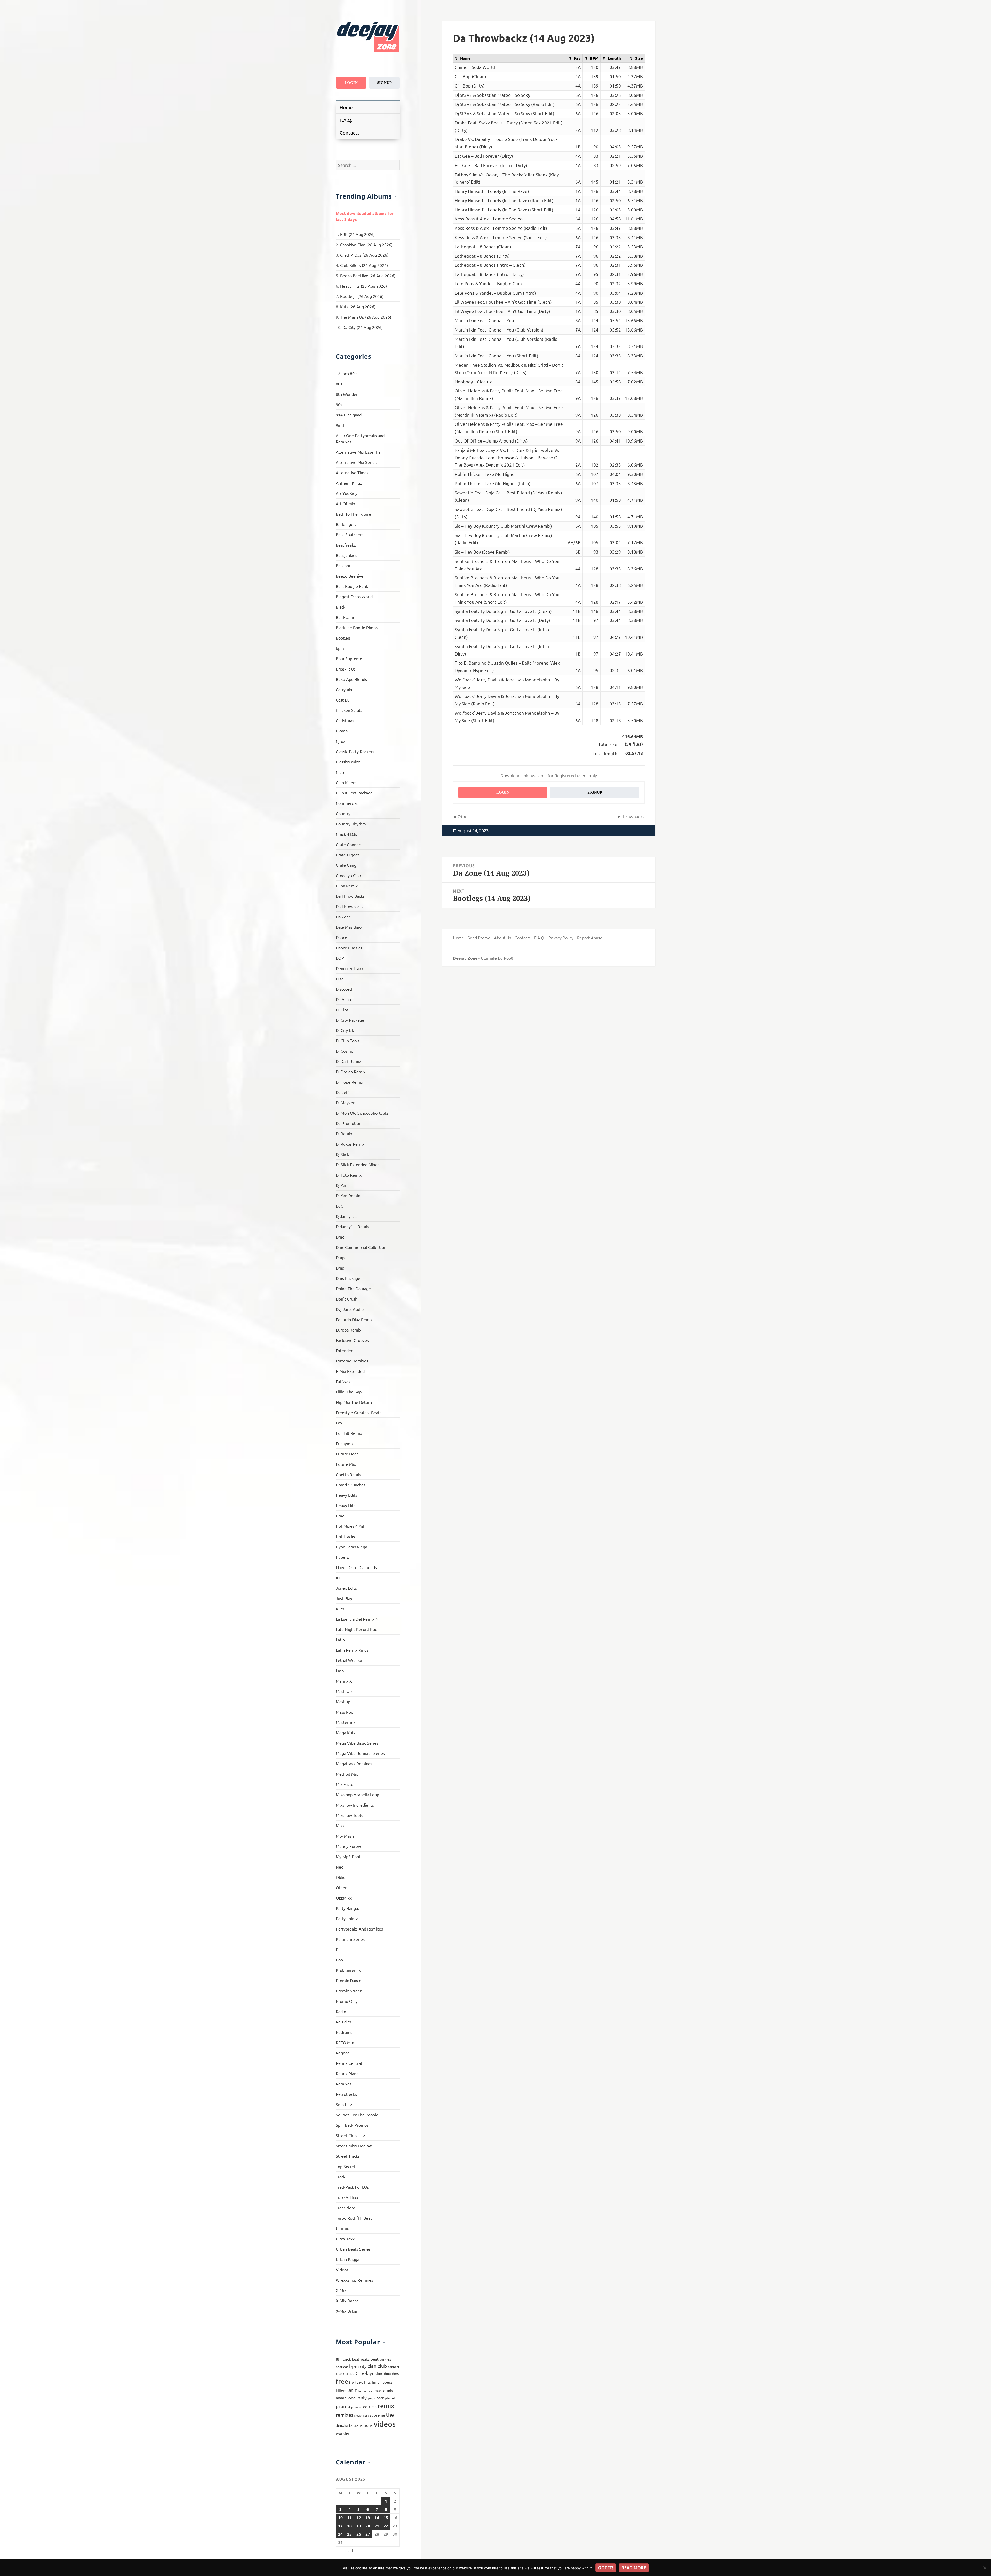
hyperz (386, 2382)
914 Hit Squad (349, 415)
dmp (387, 2373)
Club (340, 772)
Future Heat (347, 1454)
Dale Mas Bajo (349, 927)
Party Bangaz (348, 1908)
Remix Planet (348, 2073)
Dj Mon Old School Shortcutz (362, 1113)
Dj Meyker (345, 1102)
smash (358, 2415)
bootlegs (342, 2367)
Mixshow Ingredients (355, 1805)
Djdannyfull (346, 1216)
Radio (341, 2011)
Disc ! (341, 979)
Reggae (343, 2053)
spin (366, 2415)
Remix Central (349, 2063)
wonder (343, 2433)
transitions (363, 2425)
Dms (340, 1268)
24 (340, 2534)
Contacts (350, 132)
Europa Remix (349, 1330)
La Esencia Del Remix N (357, 1619)
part (380, 2398)
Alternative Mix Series (356, 462)
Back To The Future (353, 514)
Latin (340, 1640)
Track (341, 2177)
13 (368, 2518)
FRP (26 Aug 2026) (357, 234)
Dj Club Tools (348, 1041)
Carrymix (344, 689)
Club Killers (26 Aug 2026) (364, 265)
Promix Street (349, 1991)
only (362, 2397)
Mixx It (342, 1825)
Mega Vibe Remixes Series (360, 1753)
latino (362, 2391)
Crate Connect (349, 844)
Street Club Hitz (350, 2135)
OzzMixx (344, 1898)
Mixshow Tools (349, 1815)
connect (394, 2367)
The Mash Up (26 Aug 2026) (366, 317)
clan (372, 2366)
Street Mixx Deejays (354, 2146)
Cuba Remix (347, 886)
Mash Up (344, 1691)
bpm (340, 648)
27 (368, 2534)
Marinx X (344, 1681)
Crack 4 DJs (346, 834)
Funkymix (345, 1443)
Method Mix (347, 1774)
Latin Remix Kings (352, 1650)
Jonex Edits (346, 1588)
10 (340, 2518)
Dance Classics (349, 948)
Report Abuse (590, 938)
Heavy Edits (346, 1495)
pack (371, 2398)
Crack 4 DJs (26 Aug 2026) (364, 255)
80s (339, 384)
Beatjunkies (346, 555)
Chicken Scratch (350, 710)
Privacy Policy (561, 938)
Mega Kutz (346, 1732)
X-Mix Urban (347, 2311)
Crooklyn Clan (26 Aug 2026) (366, 245)
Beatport (344, 565)
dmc (379, 2373)
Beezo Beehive (350, 576)
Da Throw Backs (350, 896)
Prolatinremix (348, 1970)
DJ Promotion (349, 1123)
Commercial (347, 803)
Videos (342, 2270)
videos (385, 2424)
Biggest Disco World (354, 596)
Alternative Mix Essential (359, 452)
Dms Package (348, 1278)
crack (340, 2373)
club (382, 2366)
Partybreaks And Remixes (359, 1929)
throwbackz (344, 2425)
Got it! (606, 2568)
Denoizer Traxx (350, 968)
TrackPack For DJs (352, 2187)
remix (386, 2406)
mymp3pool (346, 2398)
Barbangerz (346, 524)
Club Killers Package (354, 793)
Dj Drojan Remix (351, 1072)
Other (341, 1887)
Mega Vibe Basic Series (357, 1743)
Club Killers (346, 782)
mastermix (384, 2390)
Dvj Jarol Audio (350, 1309)
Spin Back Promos (352, 2125)
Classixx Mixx (348, 762)
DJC (339, 1206)
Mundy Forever (350, 1846)
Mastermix (346, 1722)
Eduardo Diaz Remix (354, 1319)
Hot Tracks (345, 1536)
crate (350, 2373)
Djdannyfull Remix (353, 1226)
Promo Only (347, 2001)
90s (339, 404)
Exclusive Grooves (352, 1340)
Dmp (340, 1257)
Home (346, 107)
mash (370, 2391)
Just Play (344, 1598)
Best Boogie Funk (352, 586)
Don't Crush (347, 1299)
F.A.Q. (346, 120)
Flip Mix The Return (354, 1402)
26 (359, 2534)
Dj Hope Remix (349, 1082)
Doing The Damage (353, 1288)
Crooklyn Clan (348, 875)
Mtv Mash (345, 1836)
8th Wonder (347, 394)
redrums (369, 2406)
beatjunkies (381, 2359)
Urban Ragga (347, 2259)
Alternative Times (352, 472)
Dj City (342, 1010)
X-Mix (341, 2290)
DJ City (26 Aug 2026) (363, 327)
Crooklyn (365, 2373)
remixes (345, 2415)
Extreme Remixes (352, 1361)
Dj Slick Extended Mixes (358, 1164)
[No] (985, 2568)
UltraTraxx (345, 2239)
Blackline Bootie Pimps (357, 627)
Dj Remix (344, 1133)
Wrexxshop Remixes (354, 2280)
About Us (502, 938)
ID (338, 1578)
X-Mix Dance (347, 2301)
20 (368, 2526)
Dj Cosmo (345, 1051)
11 (349, 2518)
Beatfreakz (346, 545)
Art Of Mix (345, 503)
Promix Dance (349, 1980)
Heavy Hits (346, 1505)
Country (343, 813)
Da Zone (343, 917)
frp (351, 2382)
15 (386, 2518)
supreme (377, 2415)
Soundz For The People (357, 2115)
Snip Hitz (344, 2104)
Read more (634, 2568)
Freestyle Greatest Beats (359, 1412)
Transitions (346, 2208)
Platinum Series (350, 1939)
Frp (339, 1423)
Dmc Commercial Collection (361, 1247)
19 (359, 2526)
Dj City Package (350, 1020)
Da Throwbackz (350, 906)
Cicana (342, 731)
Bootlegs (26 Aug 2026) (362, 296)
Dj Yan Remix (348, 1195)
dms (395, 2373)
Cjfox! (341, 741)
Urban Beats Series (353, 2249)
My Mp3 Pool (348, 1856)
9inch (341, 425)
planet (390, 2398)
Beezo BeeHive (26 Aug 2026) (368, 275)
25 (349, 2534)
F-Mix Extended (350, 1371)
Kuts (340, 1609)
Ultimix (342, 2228)
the (390, 2414)
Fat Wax (343, 1381)
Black (341, 607)
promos (356, 2407)
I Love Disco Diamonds (356, 1567)
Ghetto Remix (349, 1474)
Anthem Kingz (349, 483)
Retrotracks (346, 2094)
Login (351, 83)
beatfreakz (361, 2359)
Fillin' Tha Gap (349, 1392)
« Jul (349, 2550)
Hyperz (342, 1557)
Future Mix (346, 1464)
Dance (341, 937)
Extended (345, 1350)
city (363, 2366)
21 (377, 2526)
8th (339, 2359)
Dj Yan (342, 1185)
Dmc (340, 1237)
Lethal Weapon (350, 1660)
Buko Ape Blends (351, 679)
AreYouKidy (347, 493)
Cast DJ (343, 700)
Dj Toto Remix (349, 1175)
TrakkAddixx (347, 2197)
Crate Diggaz (348, 855)
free (342, 2381)
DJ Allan (343, 999)
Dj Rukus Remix (350, 1144)
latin (352, 2390)
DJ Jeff (342, 1092)
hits (367, 2382)
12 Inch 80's (347, 373)
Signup (384, 83)
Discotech (345, 989)
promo (343, 2406)
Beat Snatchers (350, 534)
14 (377, 2518)
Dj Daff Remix (349, 1061)
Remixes (344, 2084)
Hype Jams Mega (351, 1547)
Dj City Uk (345, 1030)
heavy (359, 2382)
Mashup (343, 1701)
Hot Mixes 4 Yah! (351, 1526)
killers (341, 2390)
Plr (338, 1949)
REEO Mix (345, 2042)
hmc (376, 2382)
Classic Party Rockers (355, 751)
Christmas (345, 720)
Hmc (340, 1516)
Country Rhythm (351, 824)
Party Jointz (347, 1918)
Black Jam (345, 617)
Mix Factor (345, 1784)
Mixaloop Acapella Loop (357, 1794)
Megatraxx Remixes (354, 1763)
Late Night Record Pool (357, 1629)
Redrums (344, 2032)
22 (386, 2526)
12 (359, 2518)
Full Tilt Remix (349, 1433)
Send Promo (479, 938)
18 (349, 2526)
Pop (339, 1960)
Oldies (342, 1877)
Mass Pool (345, 1712)
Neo (340, 1867)
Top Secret (346, 2166)
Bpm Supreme (349, 658)
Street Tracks (348, 2156)
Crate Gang (346, 865)
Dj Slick (342, 1154)
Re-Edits (343, 2022)
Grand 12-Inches (351, 1485)
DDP (340, 958)
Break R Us (346, 669)
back (347, 2359)
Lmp (340, 1671)
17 (340, 2526)
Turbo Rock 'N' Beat (354, 2218)
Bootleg (343, 638)
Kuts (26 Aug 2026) (358, 306)
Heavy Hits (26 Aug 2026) (363, 286)
